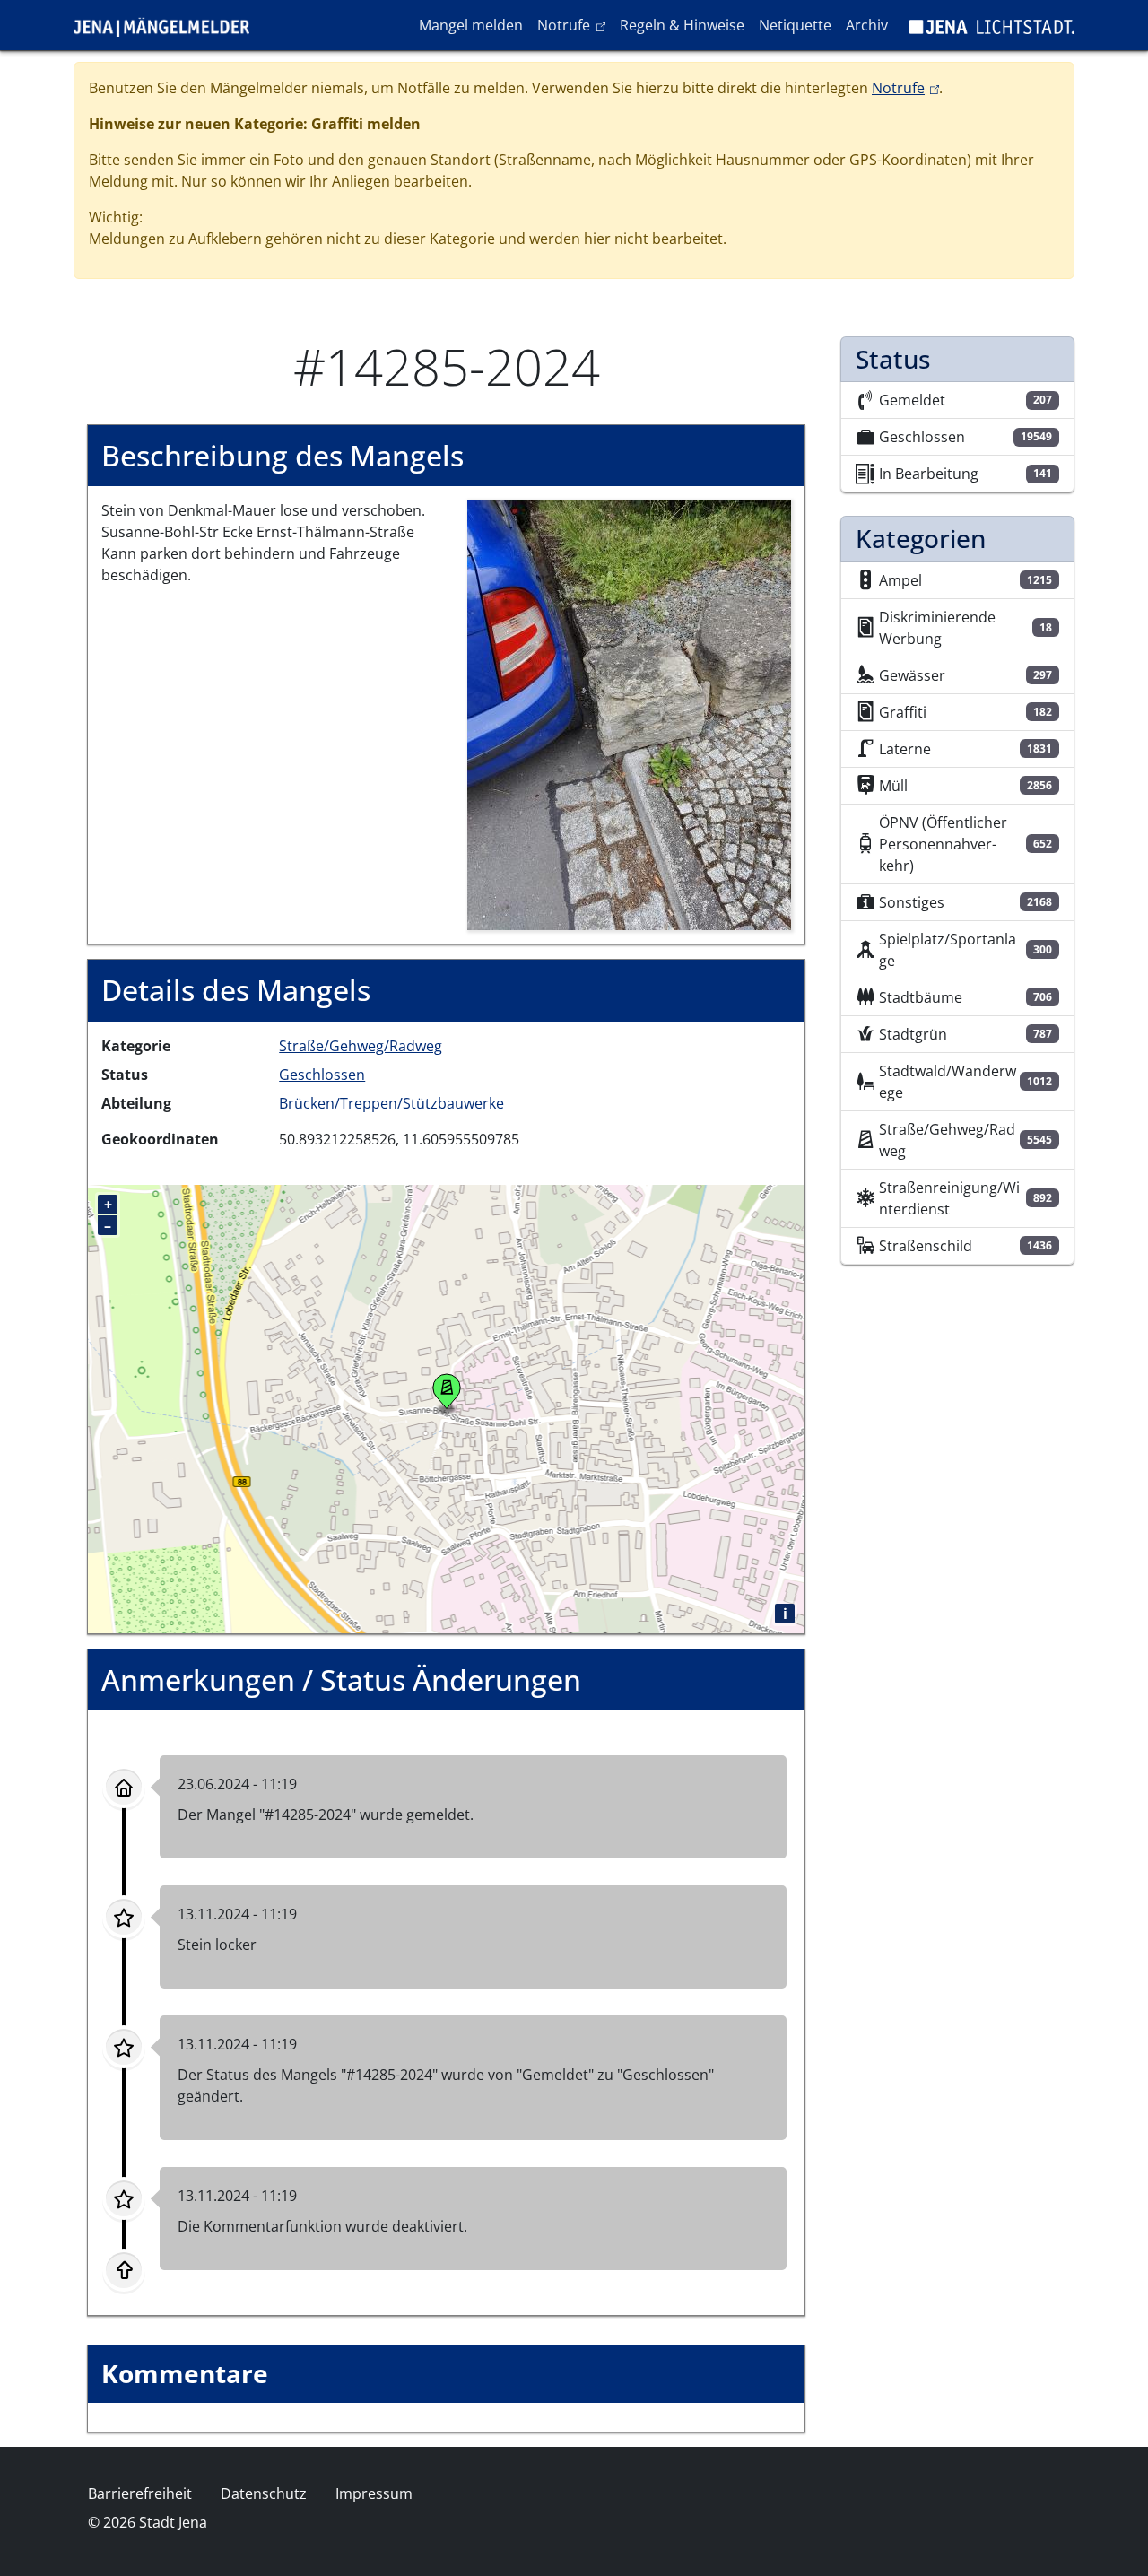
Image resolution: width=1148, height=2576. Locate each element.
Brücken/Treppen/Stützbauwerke (391, 1103)
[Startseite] (169, 25)
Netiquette (795, 25)
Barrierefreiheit (140, 2493)
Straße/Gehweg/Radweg (361, 1046)
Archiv (867, 25)
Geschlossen (322, 1075)
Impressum (374, 2493)
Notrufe (574, 25)
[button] (629, 714)
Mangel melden (471, 25)
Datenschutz (264, 2493)
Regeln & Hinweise (682, 25)
